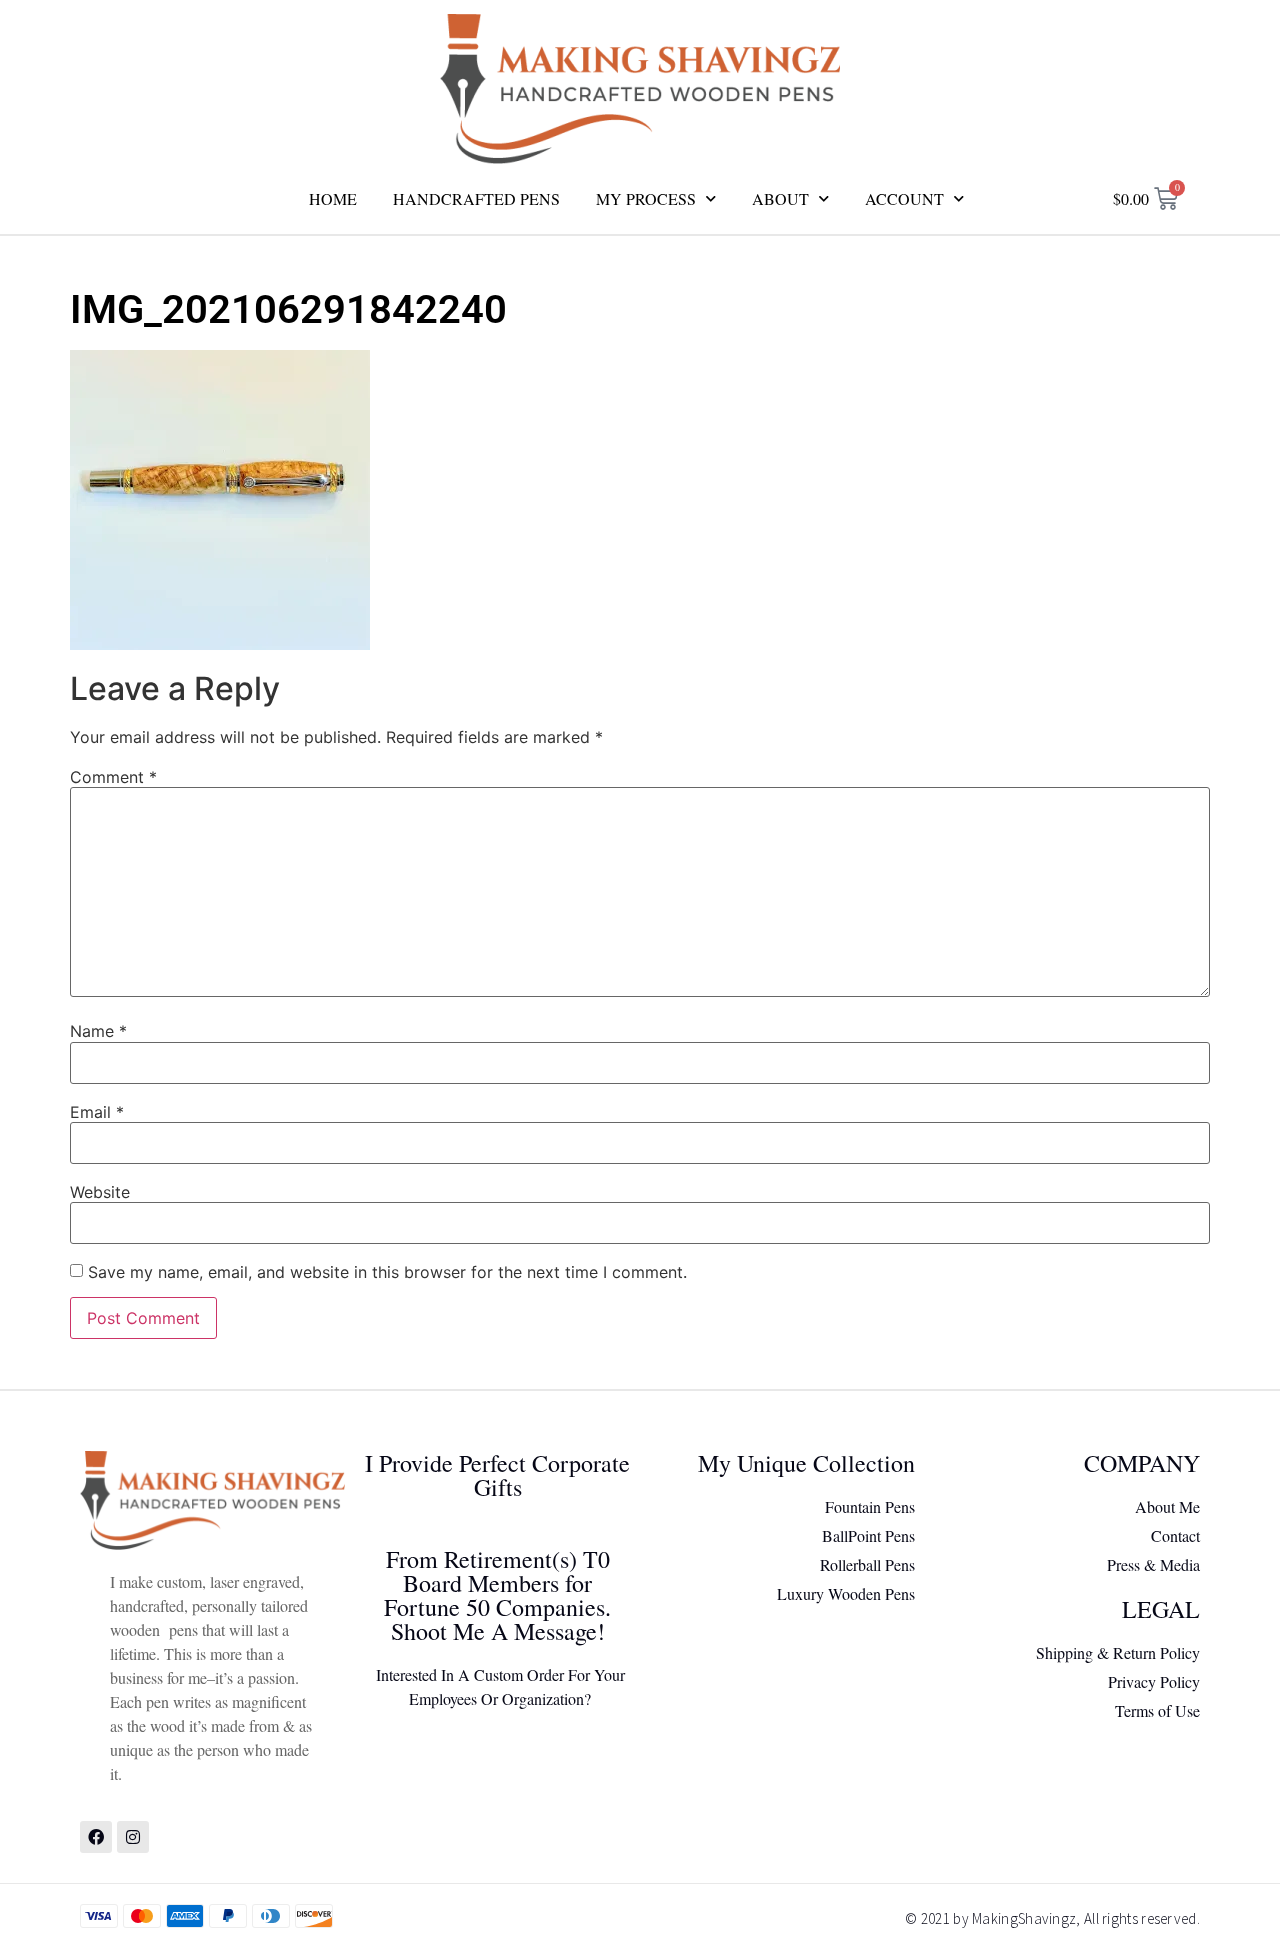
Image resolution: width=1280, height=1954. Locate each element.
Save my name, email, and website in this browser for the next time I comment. (387, 1272)
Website (100, 1192)
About (780, 198)
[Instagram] (133, 1837)
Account (904, 198)
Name (98, 1031)
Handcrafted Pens (476, 198)
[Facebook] (96, 1837)
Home (333, 198)
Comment (113, 777)
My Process (646, 198)
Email (97, 1112)
